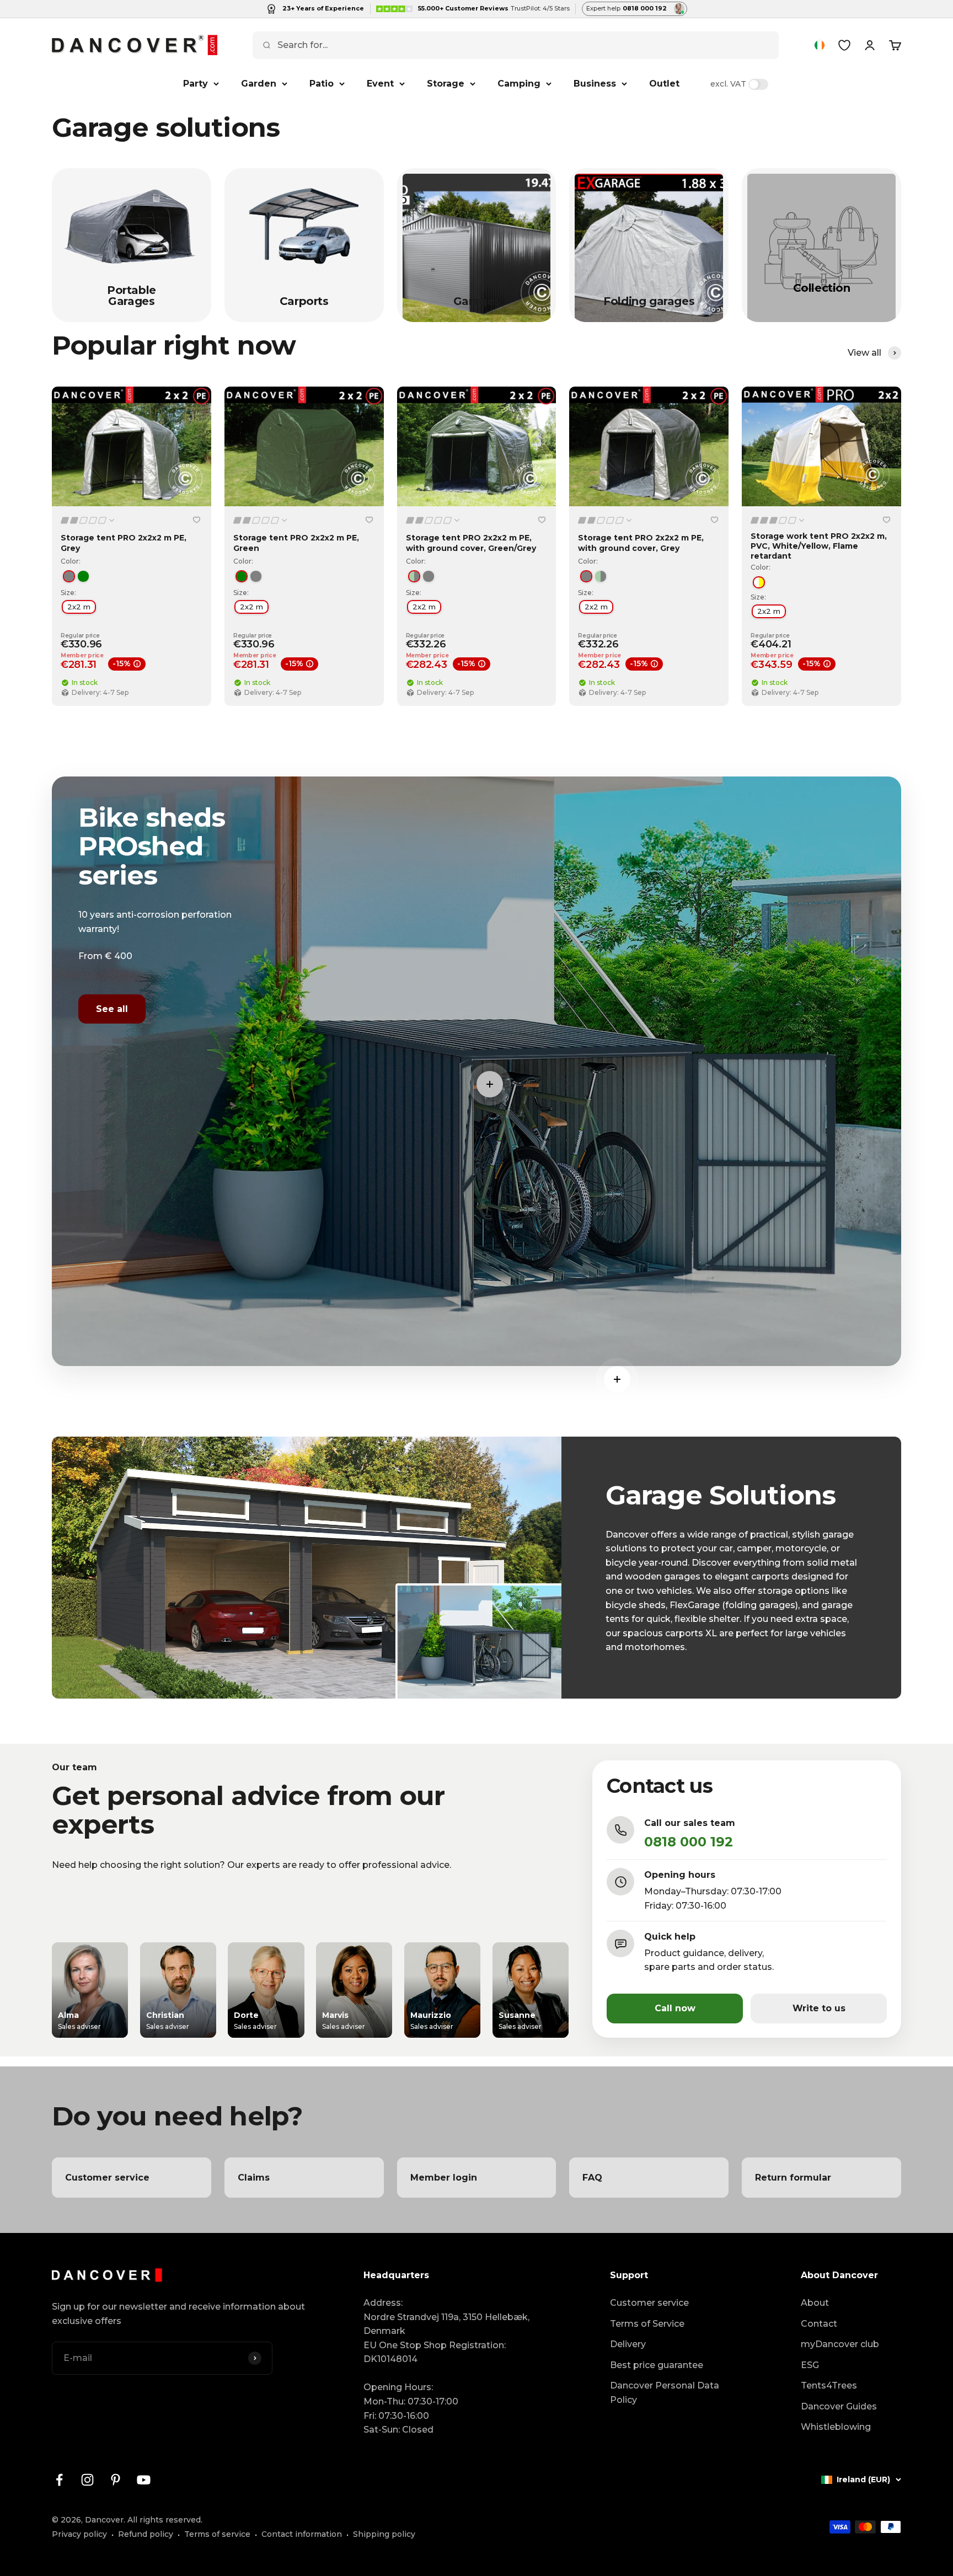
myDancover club (840, 2344)
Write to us (819, 2008)
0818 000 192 (689, 1842)
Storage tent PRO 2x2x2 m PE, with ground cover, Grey (641, 543)
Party (196, 84)
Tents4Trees (829, 2385)
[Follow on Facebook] (59, 2480)
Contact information (302, 2534)
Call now (675, 2008)
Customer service (649, 2303)
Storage (446, 84)
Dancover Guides (839, 2406)
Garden (259, 84)
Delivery (628, 2344)
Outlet (664, 84)
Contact (819, 2324)
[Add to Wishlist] (197, 520)
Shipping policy (384, 2534)
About (815, 2303)
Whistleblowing (836, 2427)
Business (595, 84)
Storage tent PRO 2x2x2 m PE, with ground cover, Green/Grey (471, 543)
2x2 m (79, 607)
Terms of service (217, 2534)
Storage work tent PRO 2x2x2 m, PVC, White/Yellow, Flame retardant (819, 546)
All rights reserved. (165, 2520)
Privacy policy (79, 2534)
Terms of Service (647, 2324)
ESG (810, 2365)
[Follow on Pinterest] (116, 2480)
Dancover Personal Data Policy (665, 2393)
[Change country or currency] (820, 45)
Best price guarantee (657, 2365)
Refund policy (146, 2534)
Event (380, 84)
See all (112, 1009)
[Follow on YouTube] (144, 2480)
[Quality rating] (88, 520)
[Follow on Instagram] (87, 2480)
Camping (519, 84)
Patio (322, 84)
